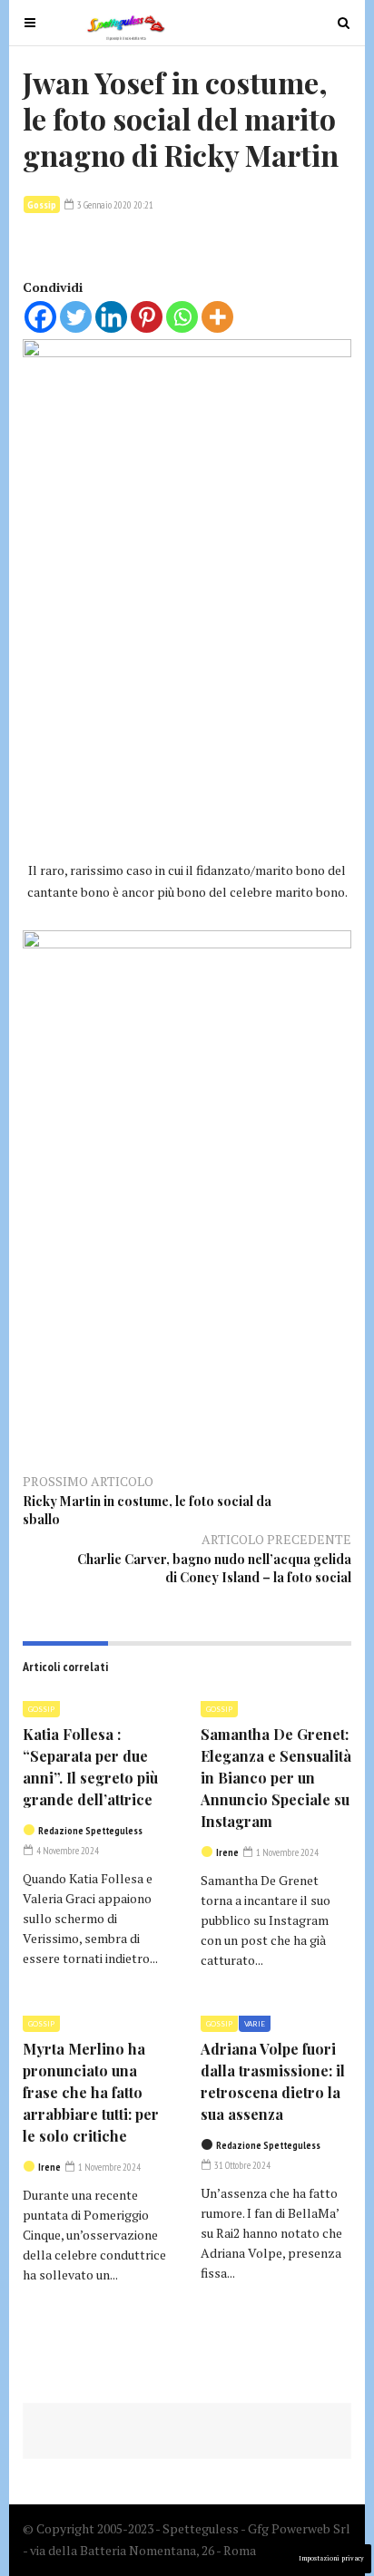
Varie (255, 2024)
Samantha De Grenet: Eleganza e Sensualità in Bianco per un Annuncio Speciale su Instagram (276, 1778)
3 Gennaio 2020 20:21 (114, 205)
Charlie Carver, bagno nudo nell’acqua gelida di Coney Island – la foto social (214, 1568)
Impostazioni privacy (331, 2558)
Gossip (42, 204)
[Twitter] (76, 317)
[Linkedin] (111, 317)
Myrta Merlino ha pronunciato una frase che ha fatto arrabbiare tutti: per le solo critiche (91, 2092)
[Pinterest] (147, 317)
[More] (217, 317)
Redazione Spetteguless (90, 1831)
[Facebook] (40, 317)
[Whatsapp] (182, 317)
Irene (227, 1852)
